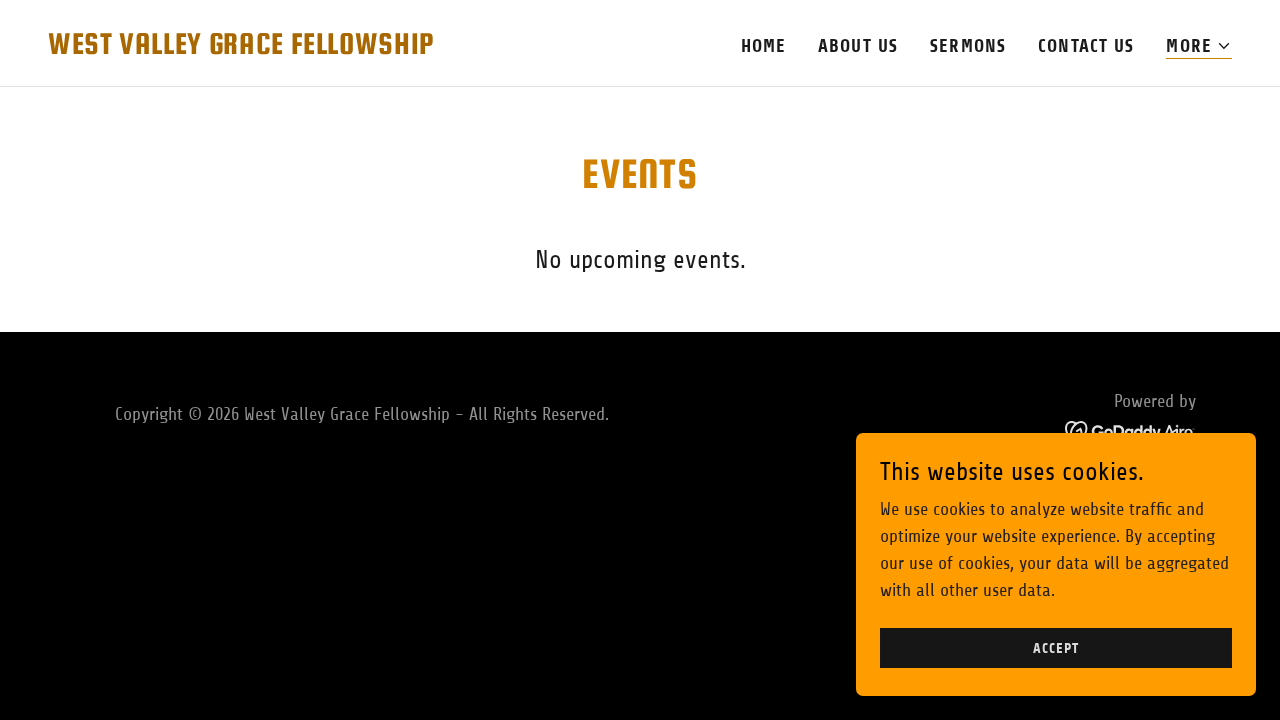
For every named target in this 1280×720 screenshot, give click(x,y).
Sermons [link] (968, 46)
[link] (241, 48)
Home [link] (764, 46)
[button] (1199, 46)
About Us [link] (858, 46)
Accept (1055, 648)
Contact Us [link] (1086, 46)
